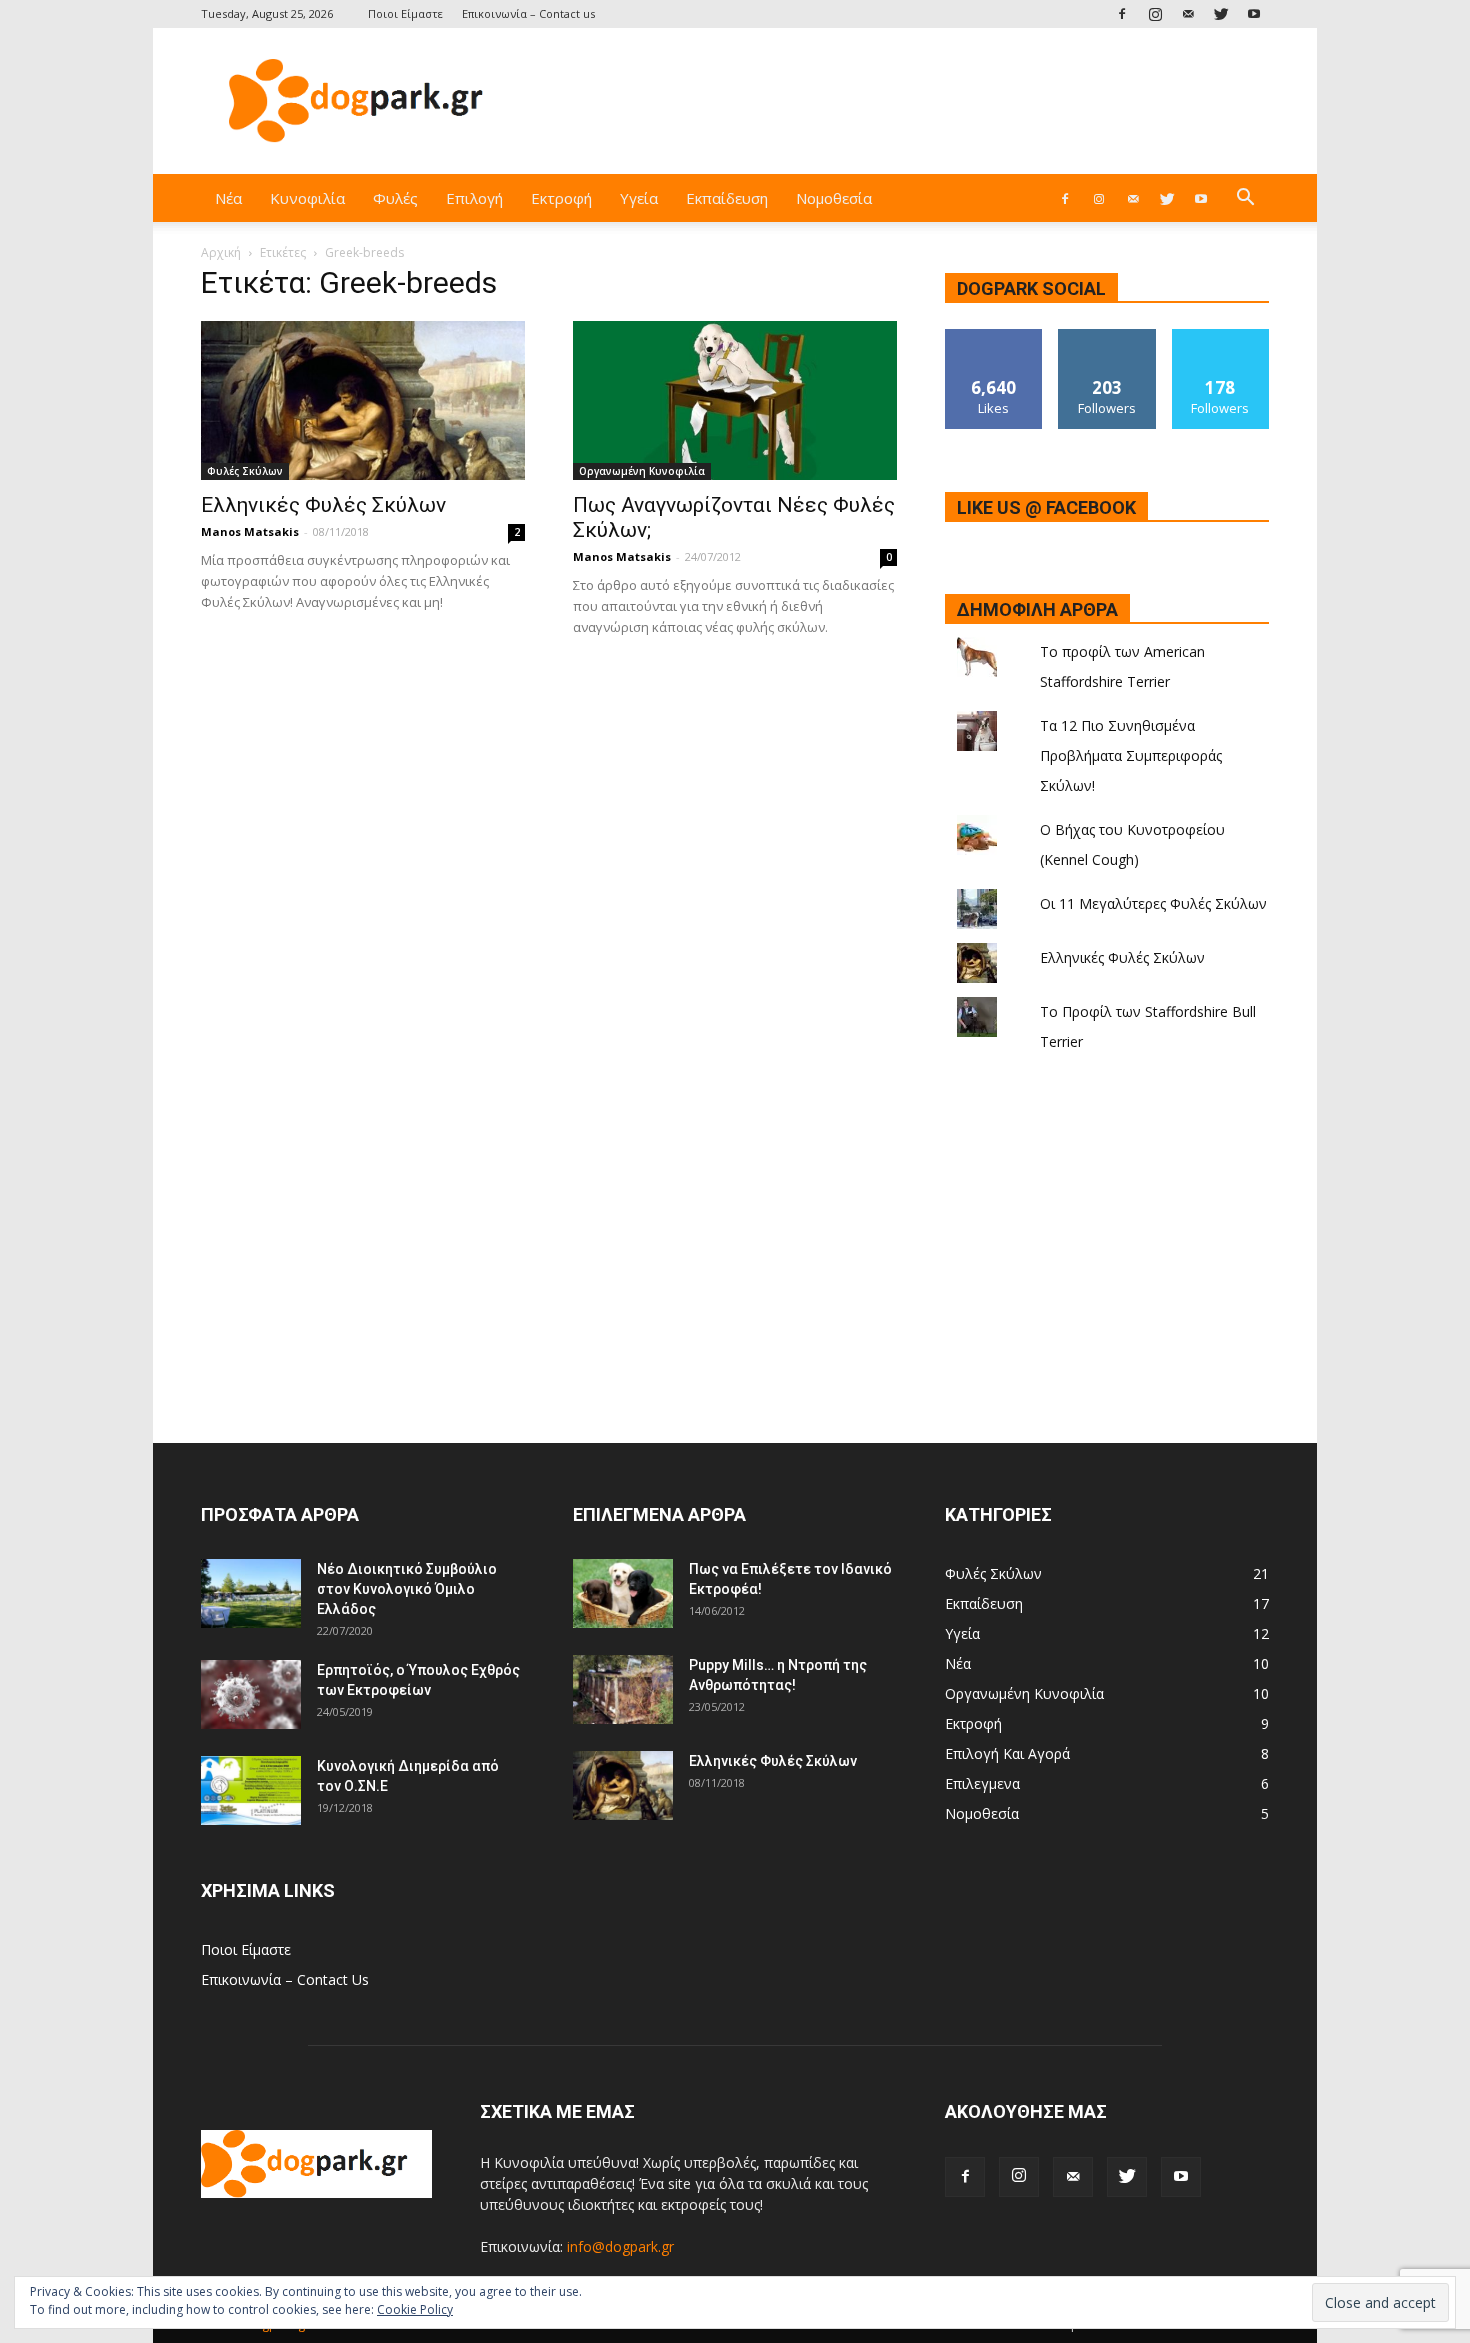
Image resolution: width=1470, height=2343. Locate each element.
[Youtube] (1254, 13)
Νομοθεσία (834, 198)
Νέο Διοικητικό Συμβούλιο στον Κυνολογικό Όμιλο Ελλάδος (407, 1589)
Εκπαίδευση (727, 198)
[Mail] (1188, 13)
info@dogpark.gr (620, 2246)
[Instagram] (1155, 13)
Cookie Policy (415, 2309)
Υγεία (639, 198)
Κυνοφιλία (307, 198)
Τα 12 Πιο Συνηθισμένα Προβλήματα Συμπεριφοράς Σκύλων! (1131, 755)
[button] (1245, 199)
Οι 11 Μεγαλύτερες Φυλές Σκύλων (1153, 903)
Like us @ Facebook (1046, 507)
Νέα (228, 198)
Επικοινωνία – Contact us (528, 13)
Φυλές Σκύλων (245, 471)
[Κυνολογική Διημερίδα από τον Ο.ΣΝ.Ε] (251, 1790)
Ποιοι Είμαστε (405, 13)
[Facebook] (1122, 13)
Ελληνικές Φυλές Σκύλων (323, 505)
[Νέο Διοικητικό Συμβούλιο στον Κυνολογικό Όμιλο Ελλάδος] (251, 1593)
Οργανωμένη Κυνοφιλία (642, 471)
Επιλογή (474, 198)
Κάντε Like (994, 336)
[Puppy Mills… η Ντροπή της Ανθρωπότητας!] (623, 1689)
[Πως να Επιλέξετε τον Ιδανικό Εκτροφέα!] (623, 1593)
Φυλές (395, 198)
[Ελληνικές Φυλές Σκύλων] (363, 400)
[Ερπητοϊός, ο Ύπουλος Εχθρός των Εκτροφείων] (251, 1694)
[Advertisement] (905, 101)
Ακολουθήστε (1107, 336)
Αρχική (221, 252)
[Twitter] (1221, 13)
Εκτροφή (561, 198)
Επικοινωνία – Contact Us (285, 1979)
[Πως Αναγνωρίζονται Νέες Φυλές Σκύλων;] (735, 400)
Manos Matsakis (250, 531)
